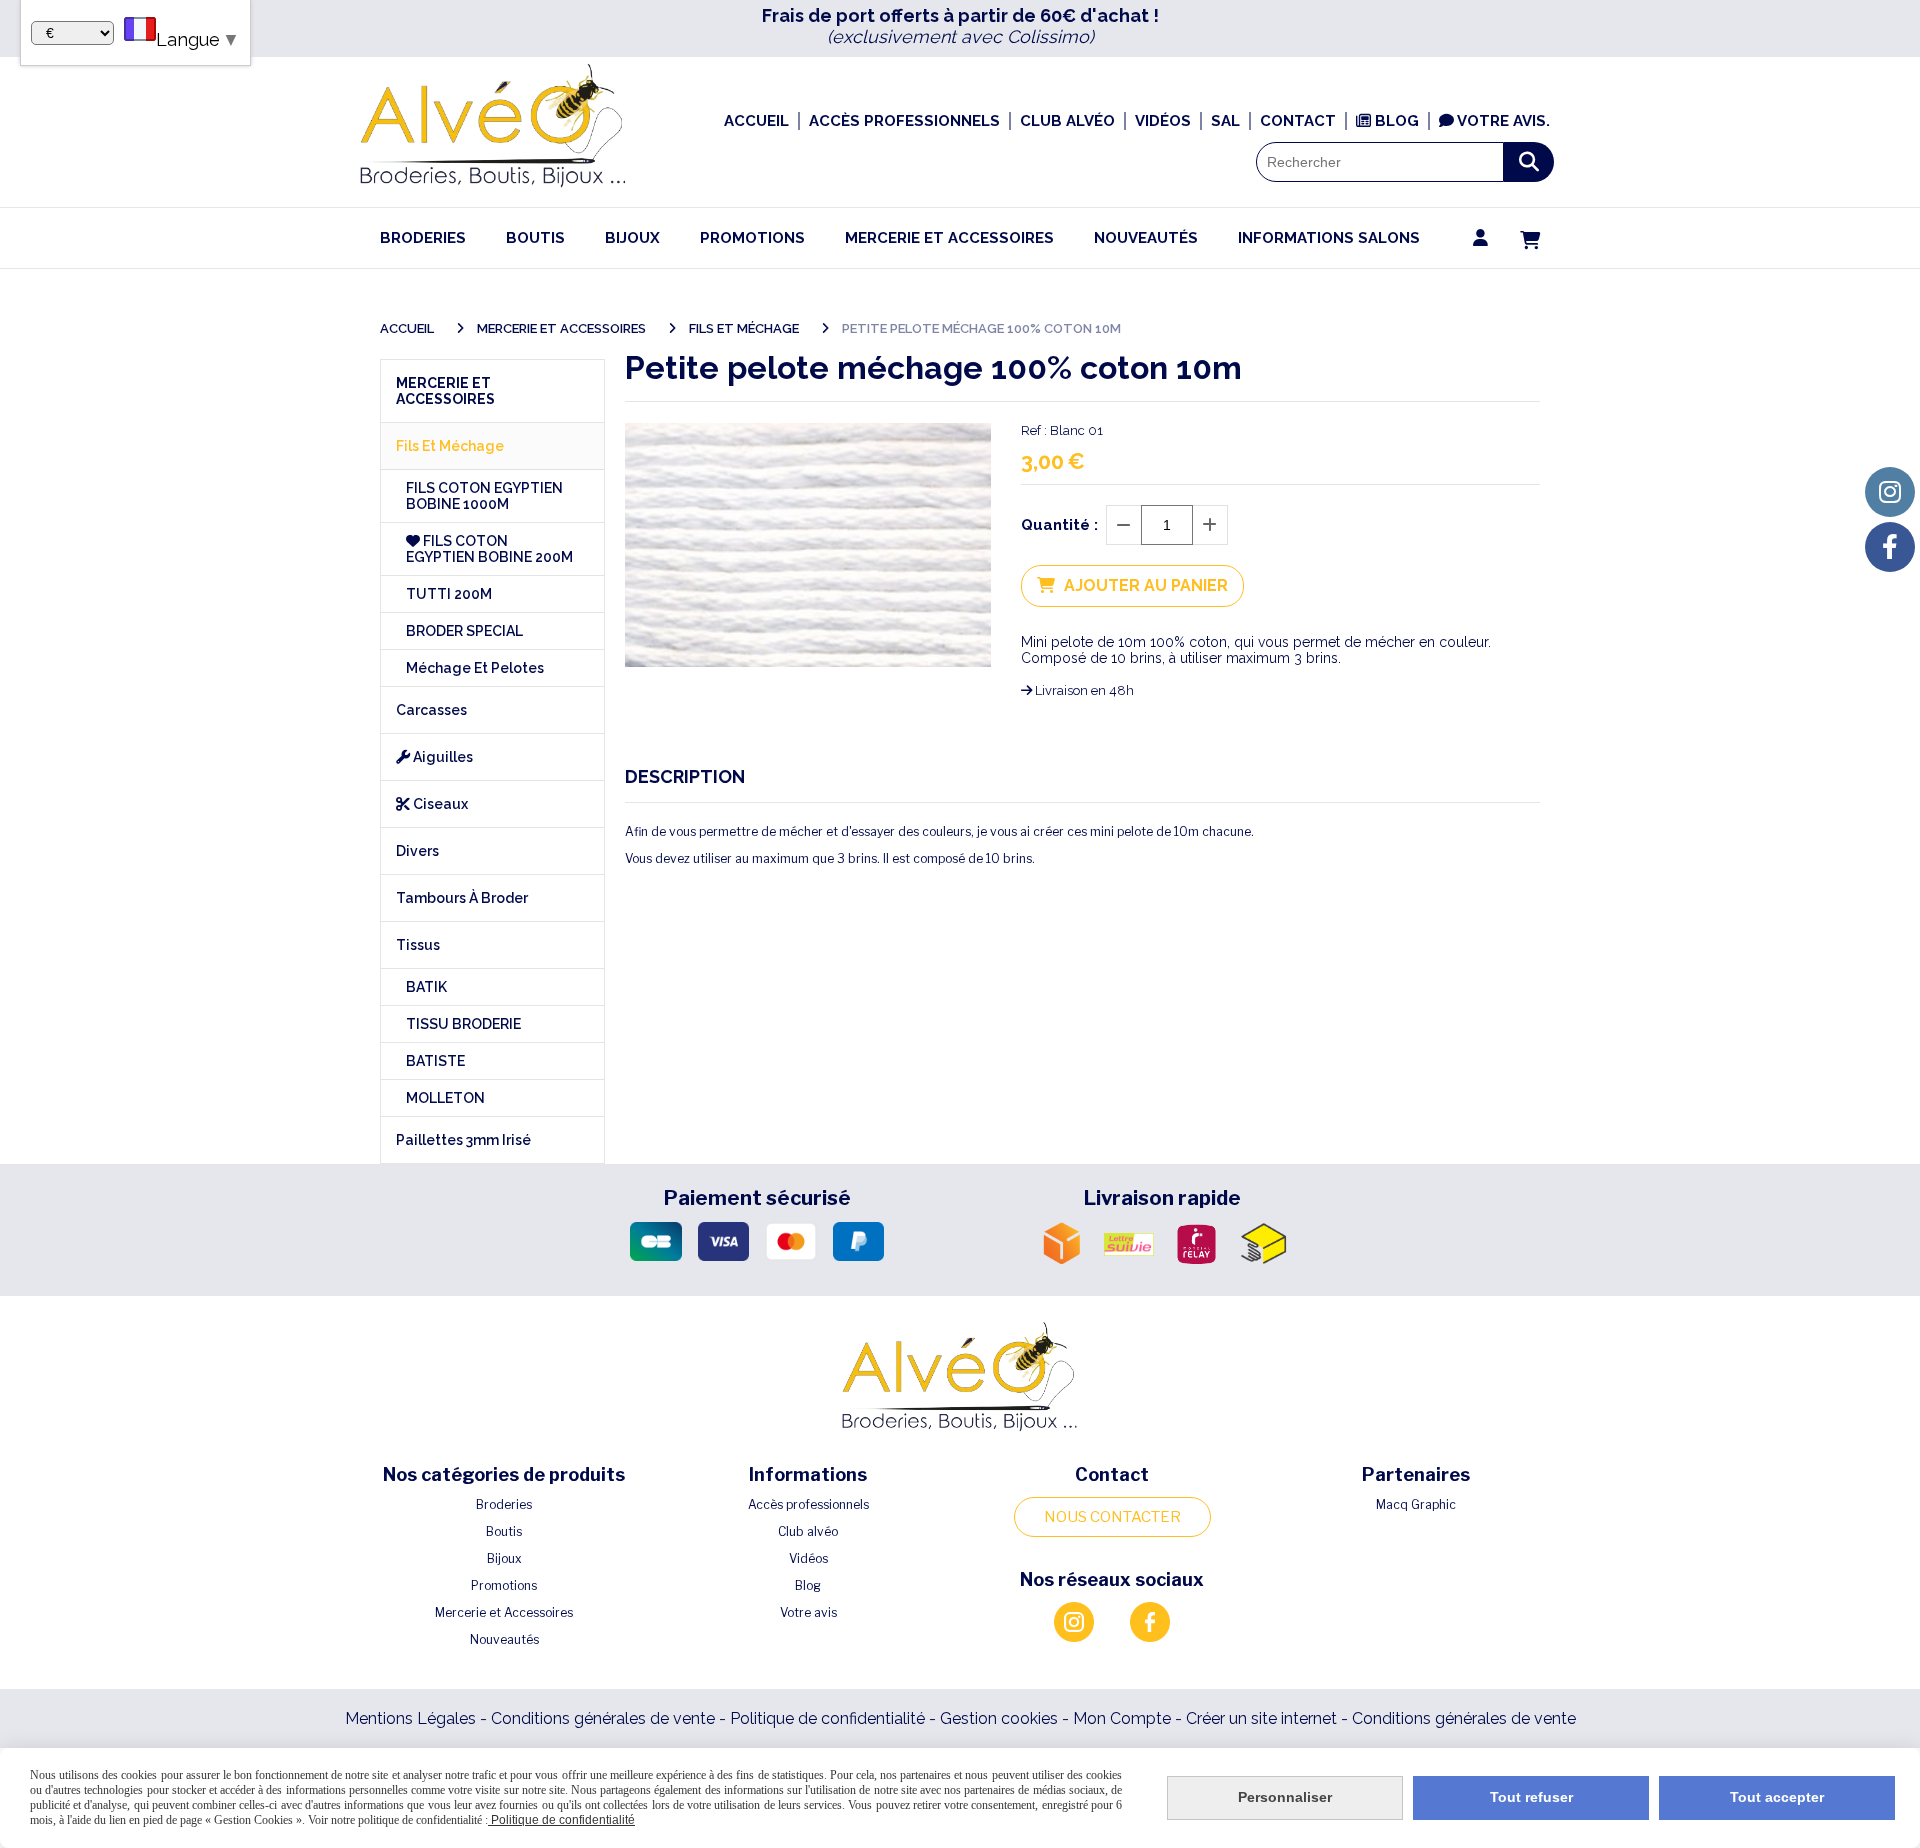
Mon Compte (1122, 1718)
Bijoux (504, 1558)
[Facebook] (1890, 547)
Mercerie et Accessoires (504, 1612)
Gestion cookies (1001, 1718)
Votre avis (808, 1612)
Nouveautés (504, 1639)
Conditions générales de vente (603, 1718)
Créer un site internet (1261, 1718)
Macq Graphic (1416, 1504)
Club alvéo (808, 1531)
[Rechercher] (1529, 162)
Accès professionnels (808, 1504)
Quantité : (1059, 525)
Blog (808, 1585)
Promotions (504, 1585)
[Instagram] (1890, 492)
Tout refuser (1531, 1797)
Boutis (504, 1531)
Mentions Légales (410, 1718)
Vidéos (808, 1558)
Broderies (504, 1504)
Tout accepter (1777, 1797)
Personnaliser (1285, 1797)
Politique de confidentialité (827, 1718)
